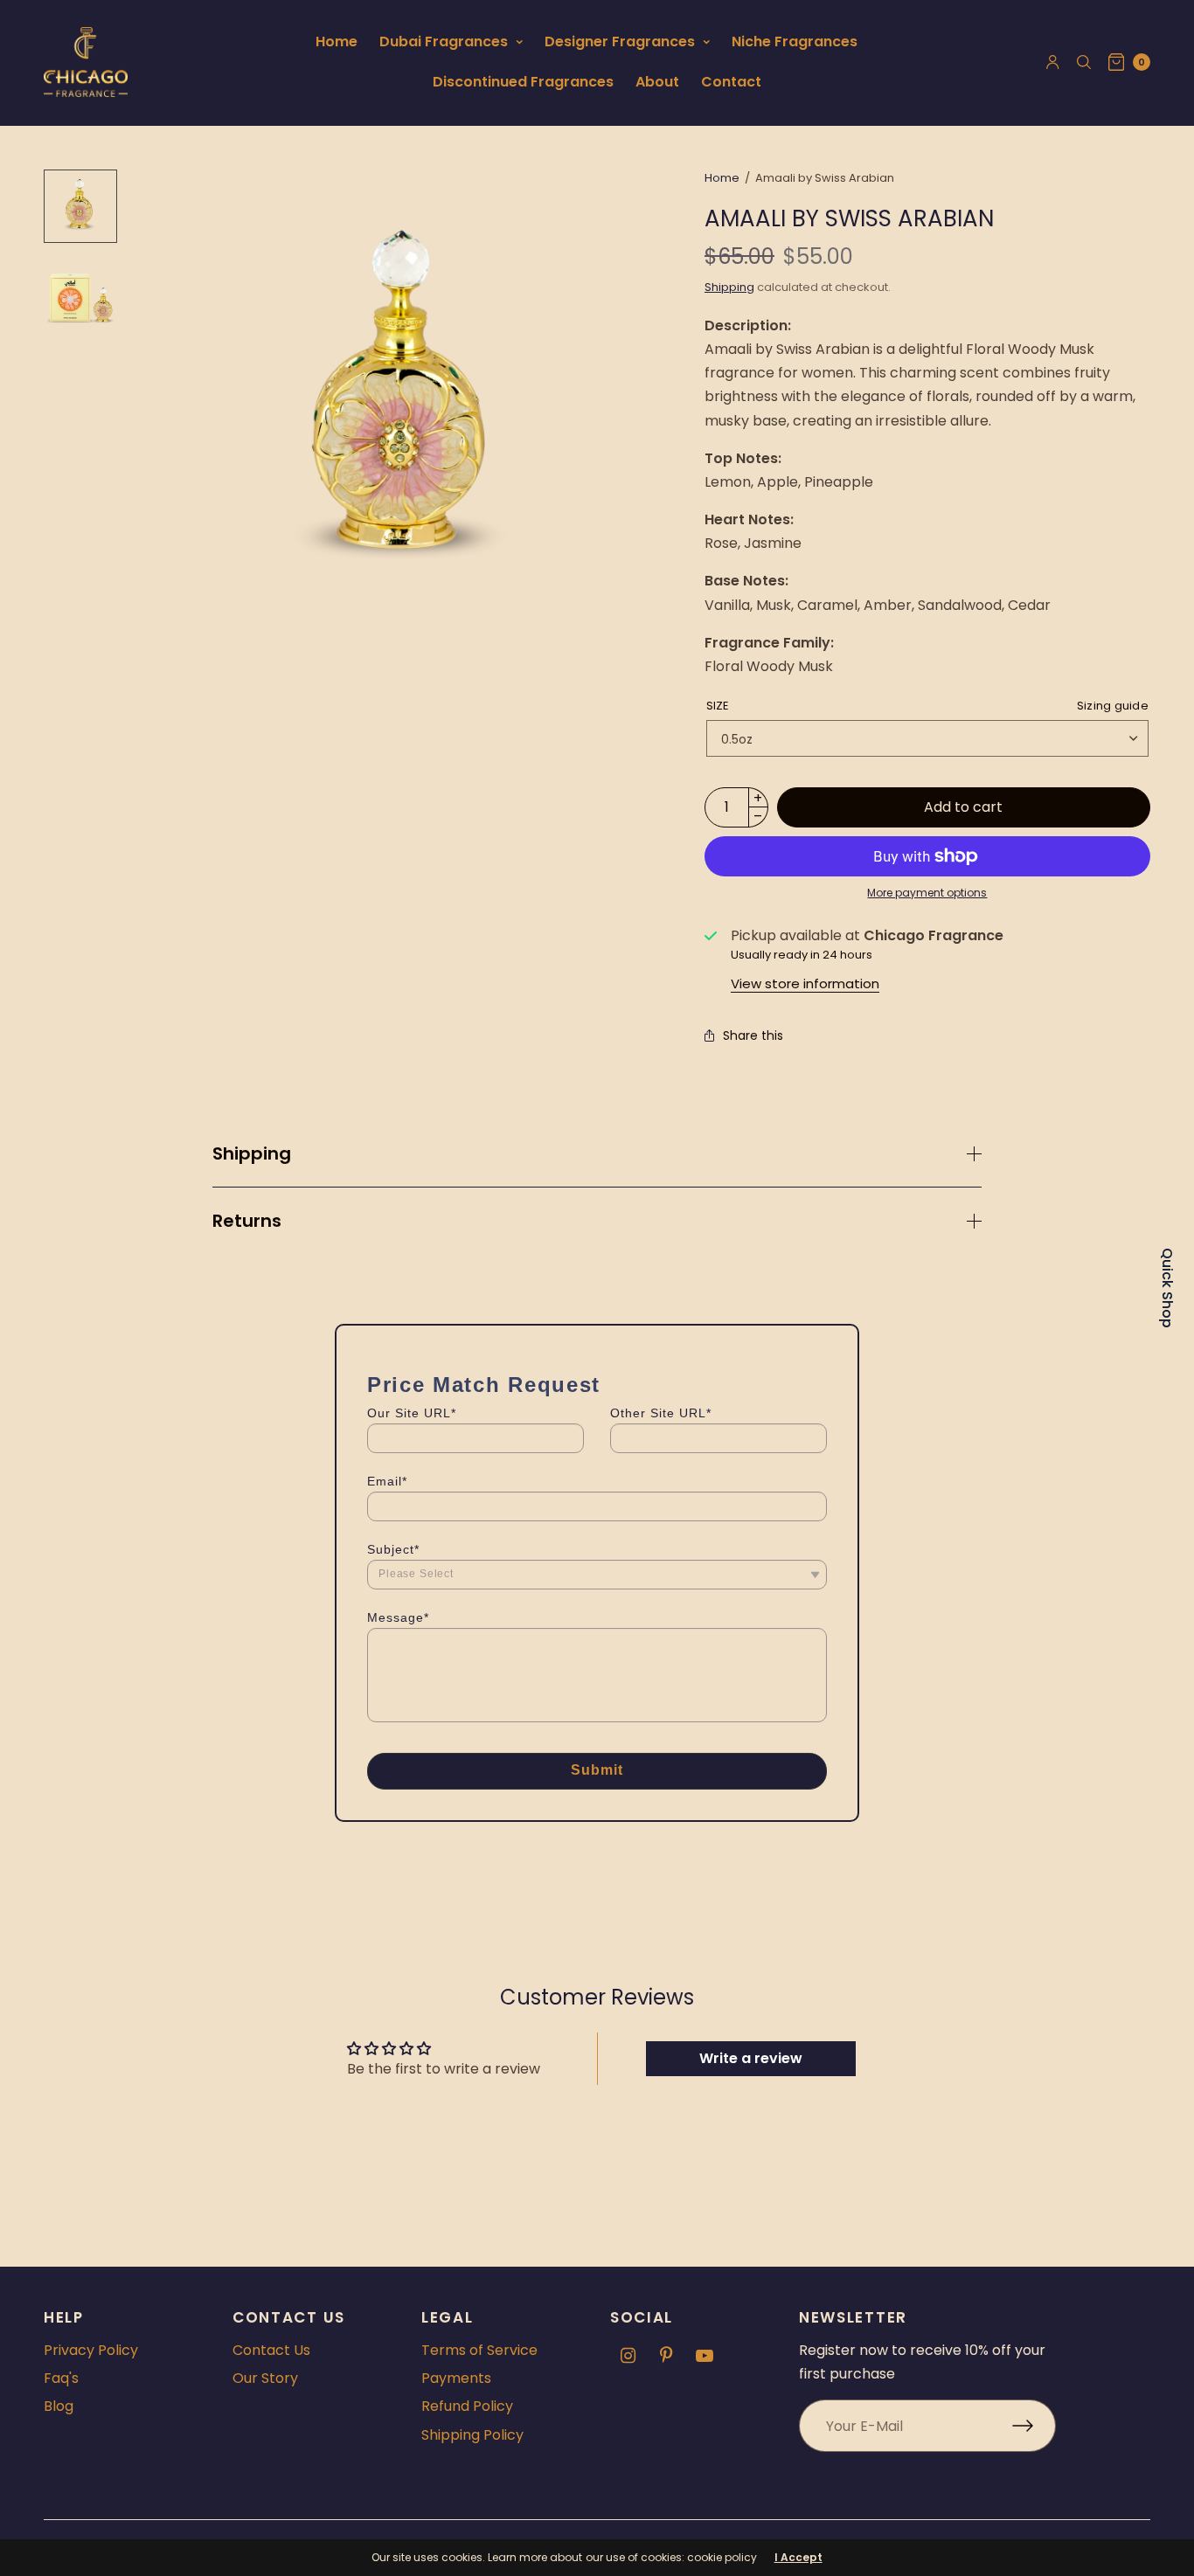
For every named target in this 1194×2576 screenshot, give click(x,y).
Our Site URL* (412, 1413)
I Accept (798, 2558)
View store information (805, 983)
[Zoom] (406, 405)
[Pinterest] (666, 2356)
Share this (753, 1035)
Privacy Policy (91, 2350)
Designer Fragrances (620, 42)
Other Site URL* (661, 1413)
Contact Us (271, 2350)
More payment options (927, 893)
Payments (456, 2378)
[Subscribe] (1034, 2426)
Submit (597, 1770)
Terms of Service (479, 2350)
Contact (731, 82)
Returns (247, 1221)
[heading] (597, 1385)
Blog (59, 2406)
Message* (398, 1617)
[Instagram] (628, 2356)
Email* (387, 1481)
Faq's (61, 2378)
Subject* (393, 1549)
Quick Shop (1167, 1288)
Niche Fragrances (795, 42)
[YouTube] (705, 2356)
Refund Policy (467, 2406)
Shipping (729, 287)
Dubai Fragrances (444, 42)
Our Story (265, 2378)
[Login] (1053, 62)
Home (337, 42)
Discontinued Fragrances (523, 82)
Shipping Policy (472, 2435)
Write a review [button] (751, 2058)
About (657, 82)
